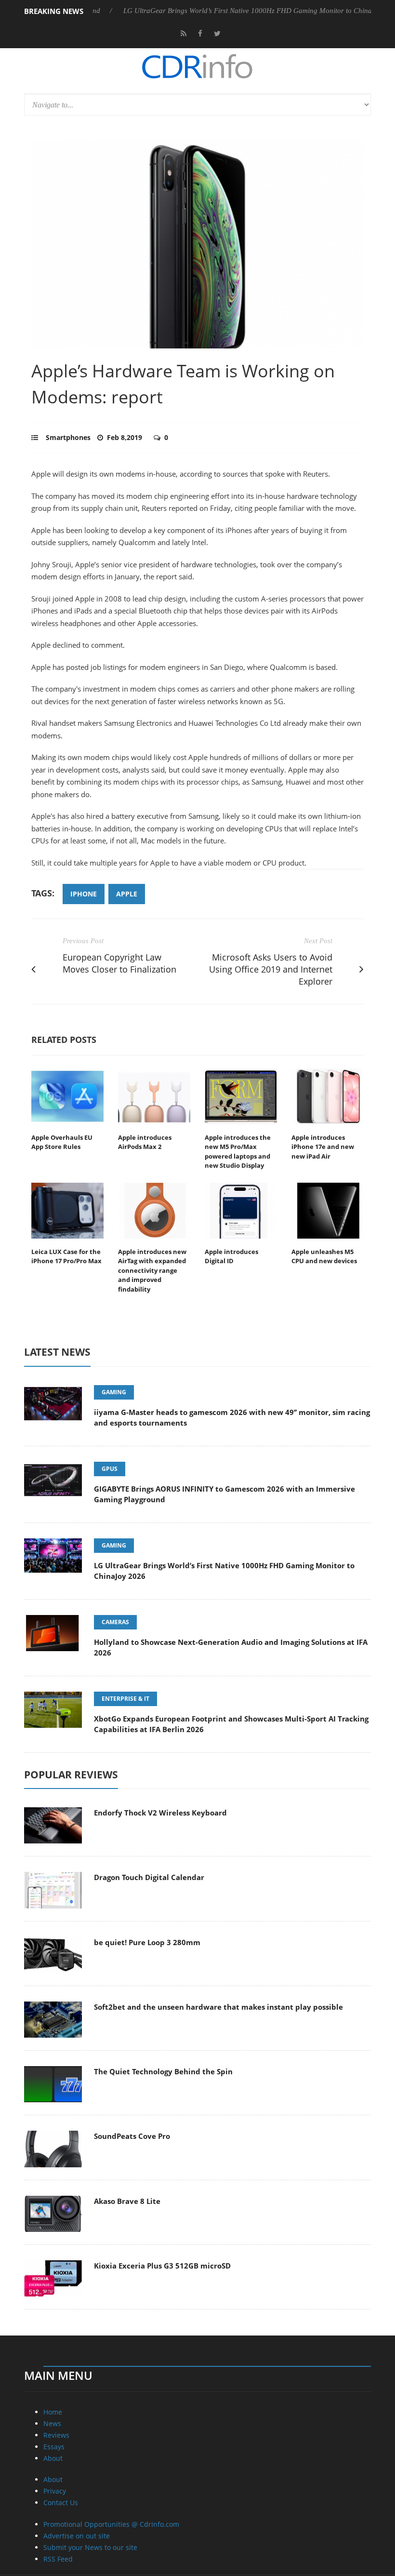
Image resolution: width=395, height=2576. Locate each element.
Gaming (114, 1392)
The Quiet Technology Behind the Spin (163, 2071)
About (53, 2458)
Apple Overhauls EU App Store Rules (62, 1142)
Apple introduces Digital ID (231, 1256)
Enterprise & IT (125, 1699)
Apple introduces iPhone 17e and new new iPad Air (323, 1147)
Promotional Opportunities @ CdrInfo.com (111, 2524)
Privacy (55, 2491)
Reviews (56, 2435)
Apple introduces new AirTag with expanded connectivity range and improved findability (152, 1270)
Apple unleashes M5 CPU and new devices (324, 1256)
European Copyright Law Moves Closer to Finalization (119, 963)
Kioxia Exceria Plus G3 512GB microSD (162, 2266)
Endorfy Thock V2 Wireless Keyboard (160, 1813)
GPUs (110, 1469)
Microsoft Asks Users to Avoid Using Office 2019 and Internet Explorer (271, 969)
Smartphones (68, 437)
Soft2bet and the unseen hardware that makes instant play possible (218, 2007)
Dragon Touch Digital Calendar (149, 1877)
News (52, 2423)
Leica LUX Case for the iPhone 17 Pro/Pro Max (66, 1256)
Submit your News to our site (90, 2547)
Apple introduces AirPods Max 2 (145, 1142)
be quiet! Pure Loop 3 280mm (147, 1942)
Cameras (115, 1622)
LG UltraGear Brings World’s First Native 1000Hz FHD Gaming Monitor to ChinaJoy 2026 (226, 11)
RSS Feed (58, 2559)
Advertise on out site (77, 2536)
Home (53, 2412)
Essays (54, 2447)
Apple (127, 894)
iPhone (84, 894)
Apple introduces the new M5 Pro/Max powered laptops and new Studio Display (238, 1152)
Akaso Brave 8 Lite (127, 2201)
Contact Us (61, 2503)
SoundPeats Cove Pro (132, 2136)
